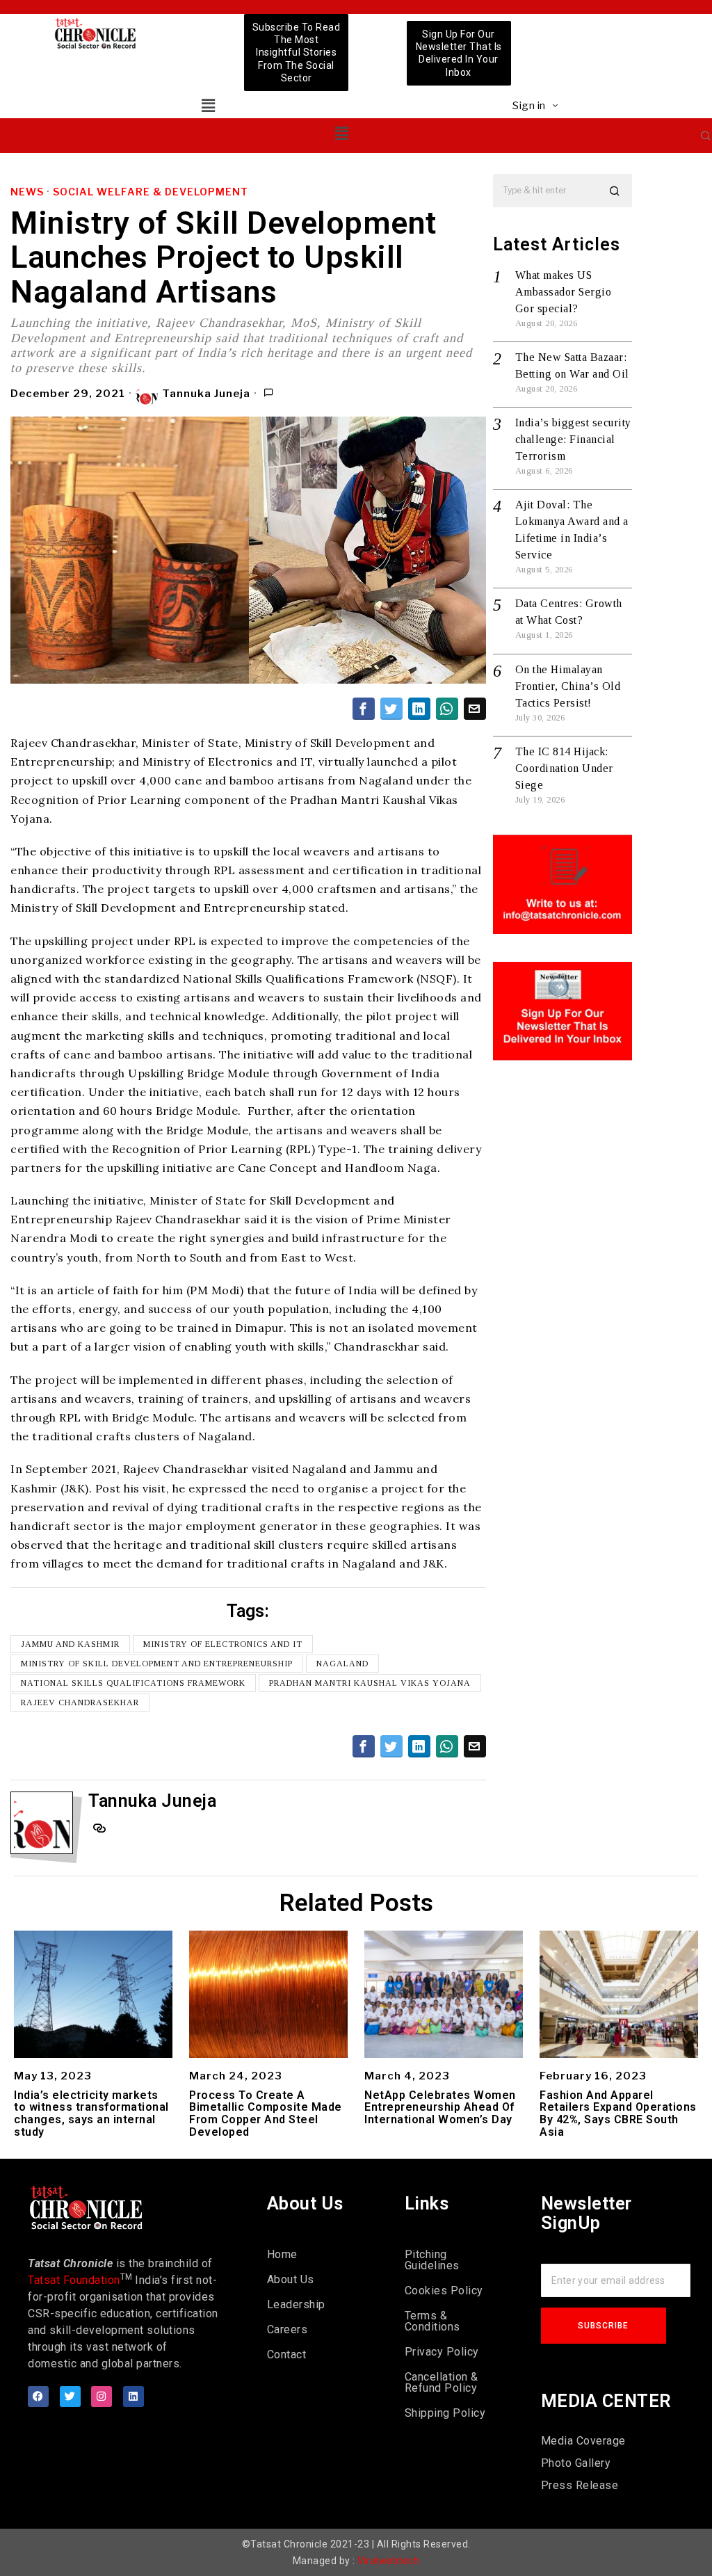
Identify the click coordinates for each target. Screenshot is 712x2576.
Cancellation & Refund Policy (442, 2382)
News (27, 192)
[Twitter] (70, 2397)
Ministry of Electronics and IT (223, 1644)
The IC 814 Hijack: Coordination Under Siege (564, 768)
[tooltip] (364, 709)
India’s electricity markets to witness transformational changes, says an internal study (91, 2114)
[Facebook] (38, 2397)
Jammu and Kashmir (70, 1644)
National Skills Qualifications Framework (133, 1683)
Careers (288, 2329)
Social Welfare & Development (151, 192)
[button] (208, 105)
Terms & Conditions (432, 2321)
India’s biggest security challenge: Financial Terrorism (573, 439)
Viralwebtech (388, 2561)
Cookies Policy (444, 2291)
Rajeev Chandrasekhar (80, 1702)
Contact (287, 2354)
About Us (291, 2279)
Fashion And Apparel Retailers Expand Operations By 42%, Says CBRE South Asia (618, 2114)
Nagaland (342, 1664)
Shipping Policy (445, 2413)
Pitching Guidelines (432, 2260)
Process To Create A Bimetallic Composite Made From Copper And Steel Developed (266, 2114)
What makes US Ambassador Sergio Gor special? (564, 292)
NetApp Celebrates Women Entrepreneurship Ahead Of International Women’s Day (440, 2108)
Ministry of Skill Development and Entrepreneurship (157, 1664)
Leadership (296, 2304)
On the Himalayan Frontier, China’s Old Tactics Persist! (568, 686)
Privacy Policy (442, 2352)
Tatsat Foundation (74, 2280)
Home (282, 2254)
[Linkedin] (133, 2397)
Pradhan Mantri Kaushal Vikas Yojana (370, 1683)
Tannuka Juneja (206, 394)
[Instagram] (102, 2397)
